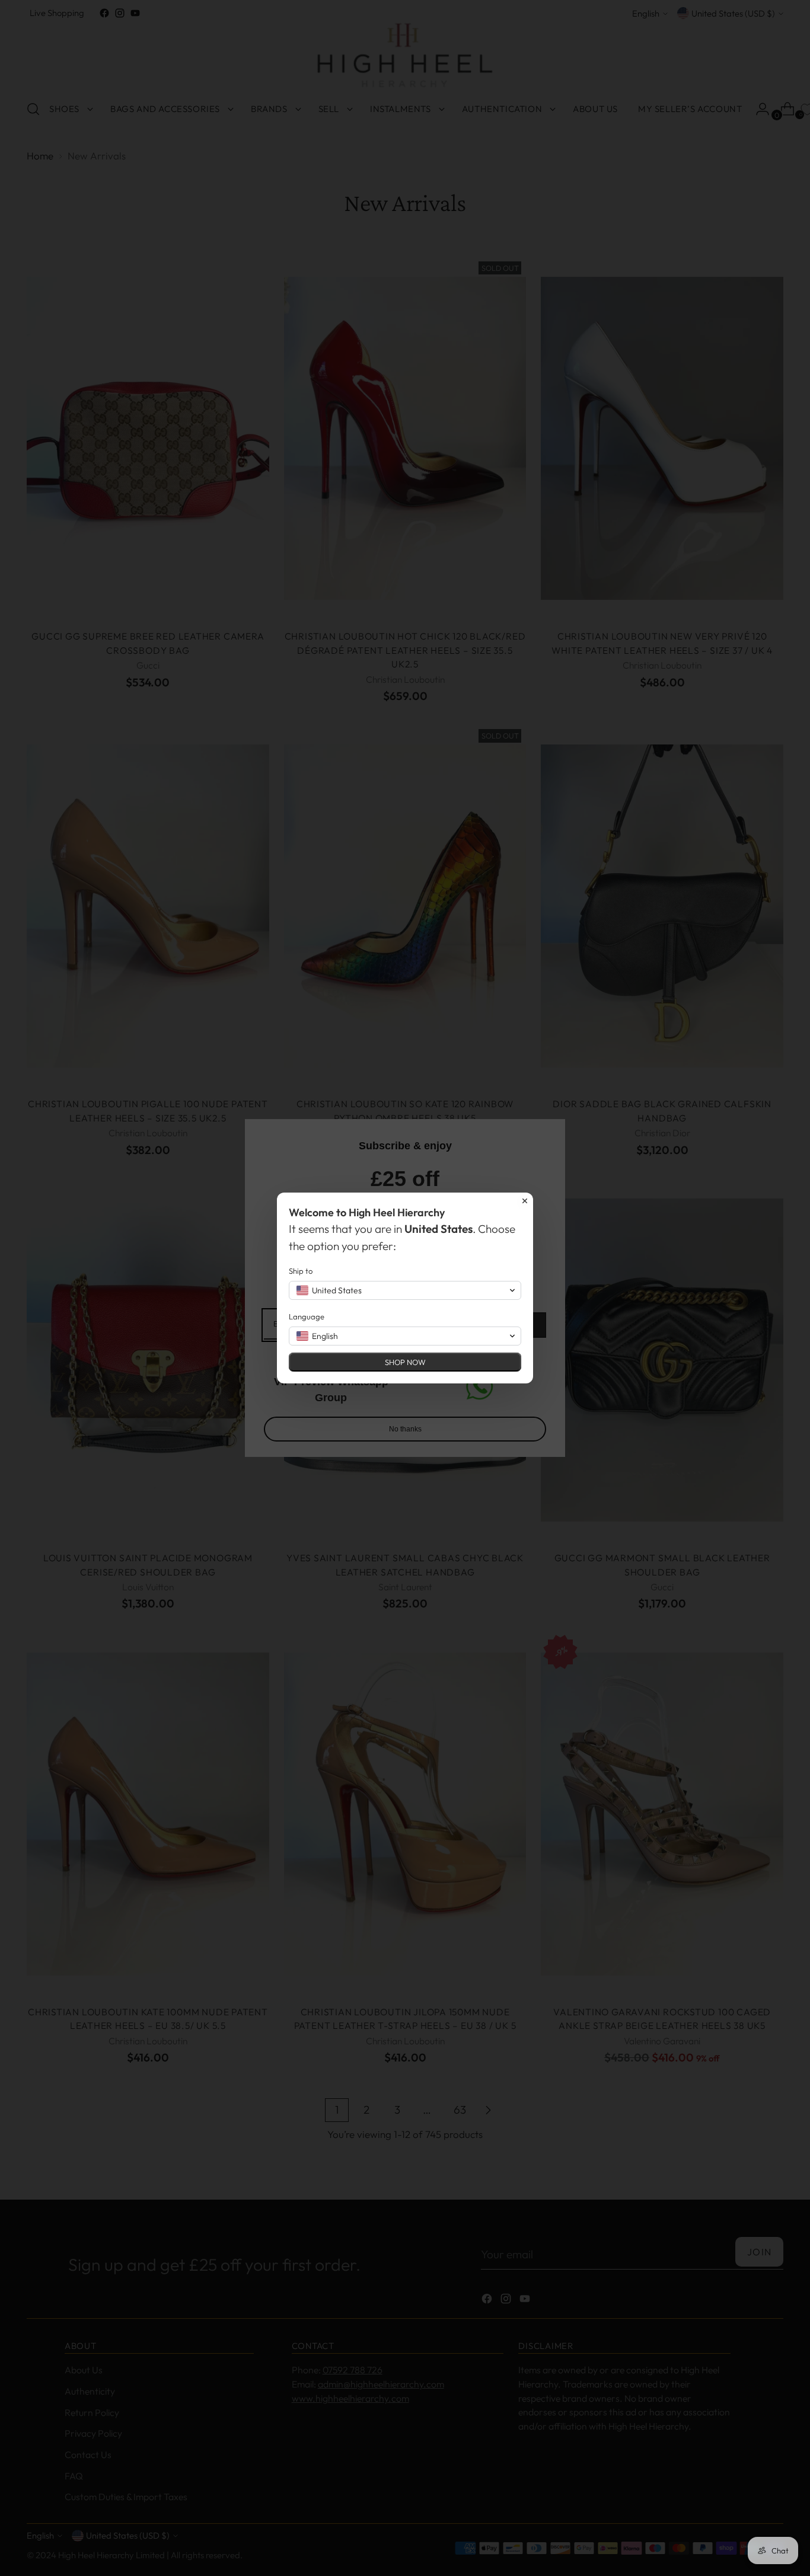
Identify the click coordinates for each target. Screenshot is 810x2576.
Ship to (301, 1271)
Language (307, 1316)
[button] (405, 1290)
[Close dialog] (525, 1201)
